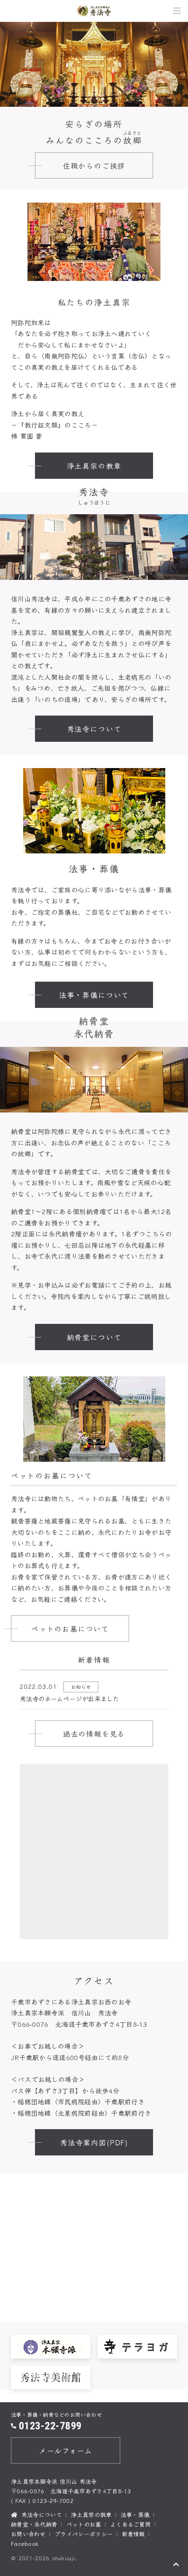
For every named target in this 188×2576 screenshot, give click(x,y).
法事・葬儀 (135, 2515)
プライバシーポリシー (84, 2534)
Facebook (25, 2543)
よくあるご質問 (131, 2524)
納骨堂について (94, 1337)
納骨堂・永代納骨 (34, 2524)
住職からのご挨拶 (94, 165)
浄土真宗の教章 (94, 466)
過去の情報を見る (94, 1734)
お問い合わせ (28, 2534)
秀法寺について (94, 729)
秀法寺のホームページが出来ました (70, 1698)
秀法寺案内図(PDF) (94, 2142)
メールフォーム (66, 2450)
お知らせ (81, 1687)
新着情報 (134, 2534)
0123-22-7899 (50, 2426)
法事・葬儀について (94, 995)
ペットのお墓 (84, 2524)
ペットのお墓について (70, 1628)
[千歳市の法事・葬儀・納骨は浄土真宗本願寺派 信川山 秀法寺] (94, 11)
